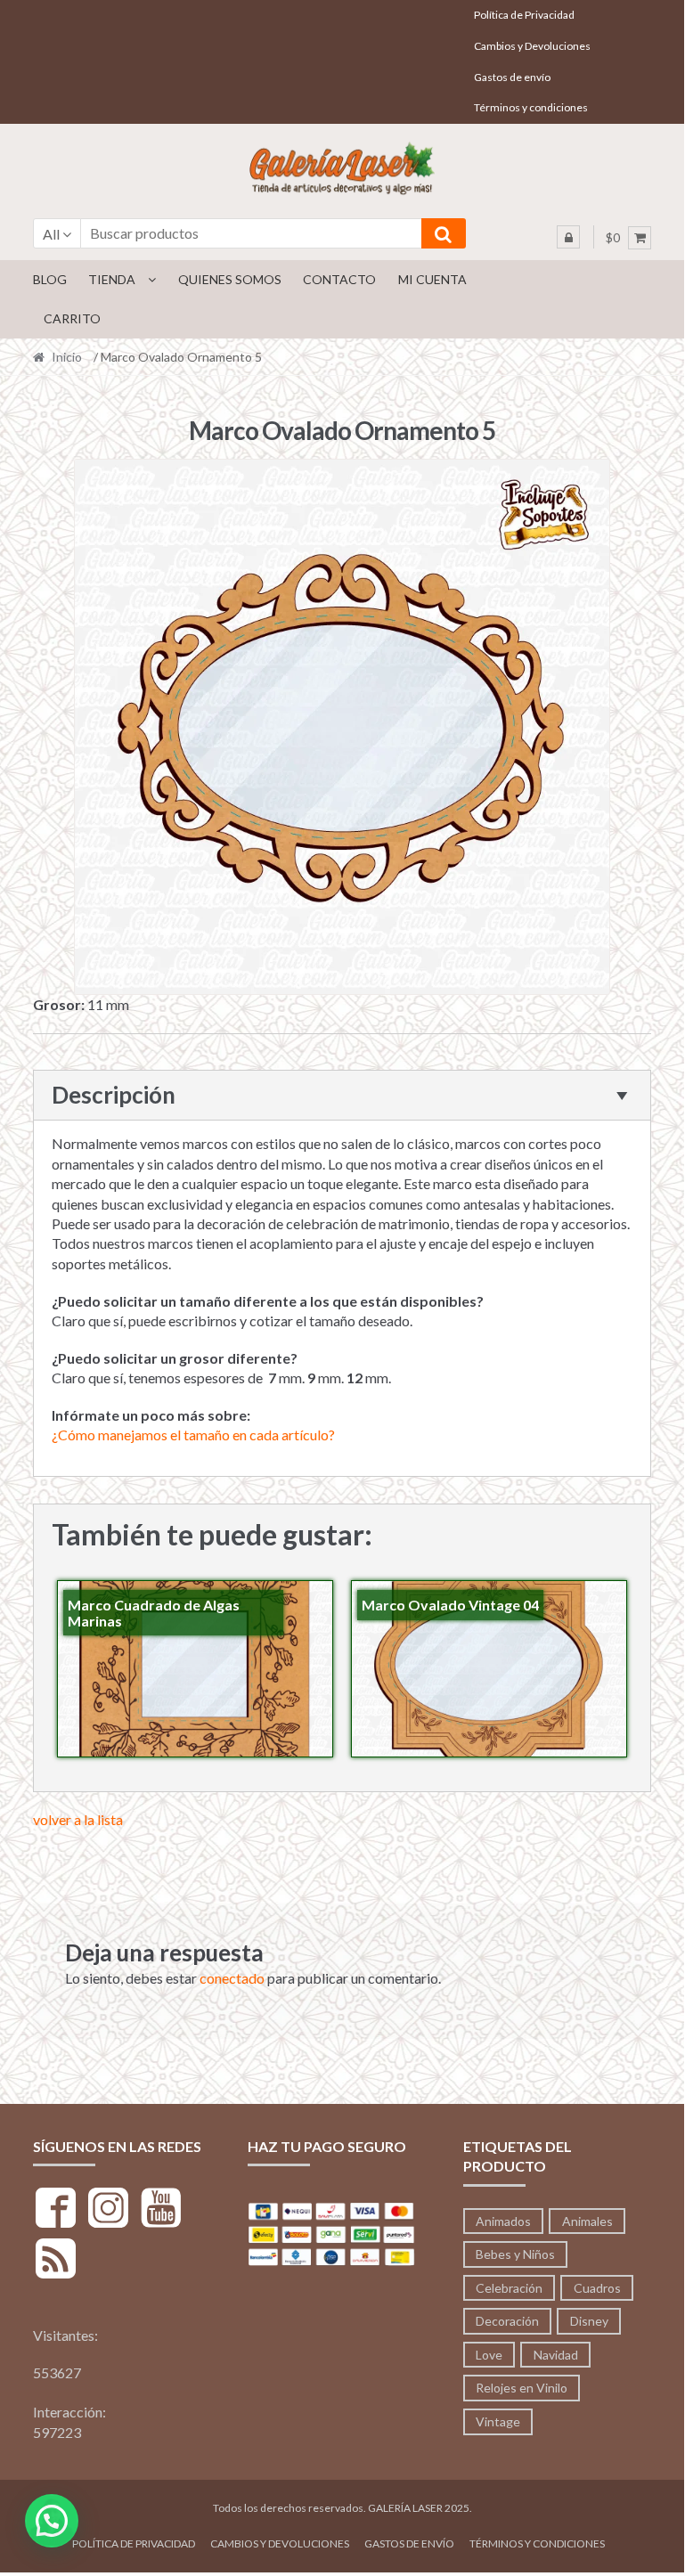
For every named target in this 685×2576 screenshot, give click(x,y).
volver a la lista (78, 1819)
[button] (52, 2521)
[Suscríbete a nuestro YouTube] (161, 2210)
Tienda (112, 279)
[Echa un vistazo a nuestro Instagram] (108, 2210)
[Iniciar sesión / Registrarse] (568, 237)
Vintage (498, 2421)
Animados (503, 2221)
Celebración (509, 2288)
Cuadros (597, 2288)
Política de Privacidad (524, 15)
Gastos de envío (512, 77)
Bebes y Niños (515, 2254)
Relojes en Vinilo (522, 2388)
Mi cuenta (432, 279)
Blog (50, 279)
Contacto (339, 279)
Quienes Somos (230, 279)
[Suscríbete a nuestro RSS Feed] (56, 2261)
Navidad (556, 2355)
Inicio (67, 357)
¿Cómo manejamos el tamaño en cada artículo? (193, 1435)
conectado (232, 1978)
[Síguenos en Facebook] (56, 2210)
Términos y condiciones (531, 107)
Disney (589, 2321)
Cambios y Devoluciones (532, 46)
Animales (587, 2221)
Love (489, 2355)
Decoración (507, 2321)
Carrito (72, 318)
